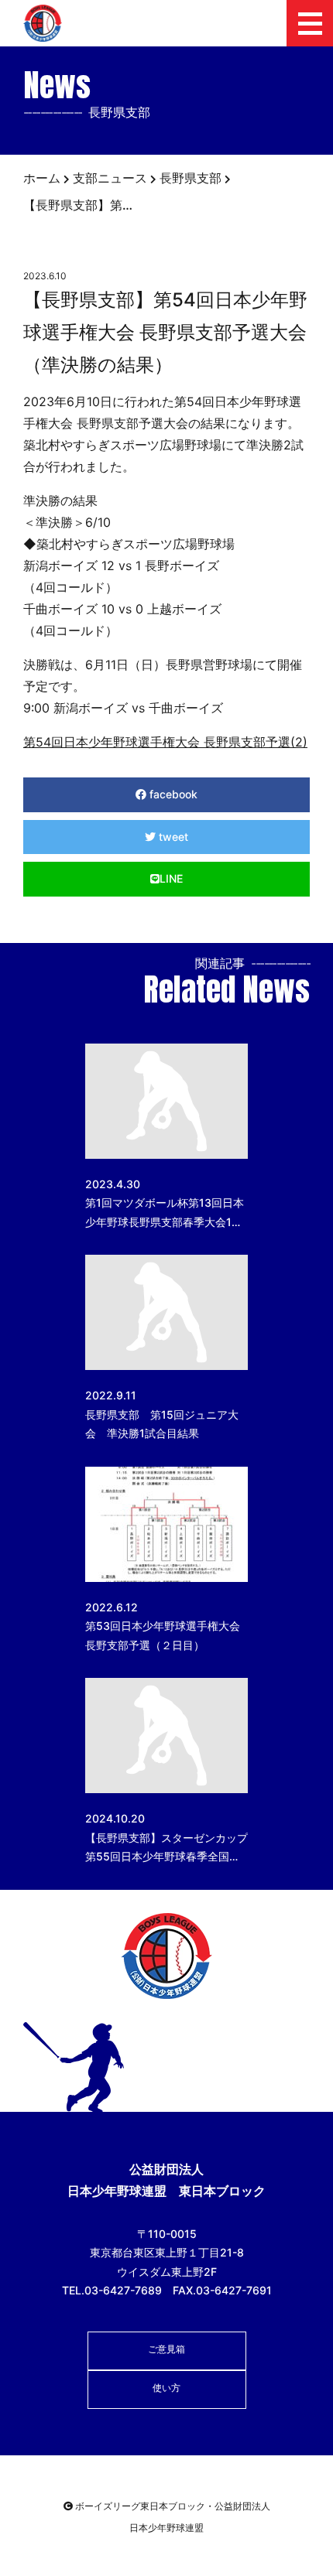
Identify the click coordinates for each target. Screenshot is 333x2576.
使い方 (166, 2388)
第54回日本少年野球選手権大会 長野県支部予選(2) (165, 742)
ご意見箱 (166, 2349)
